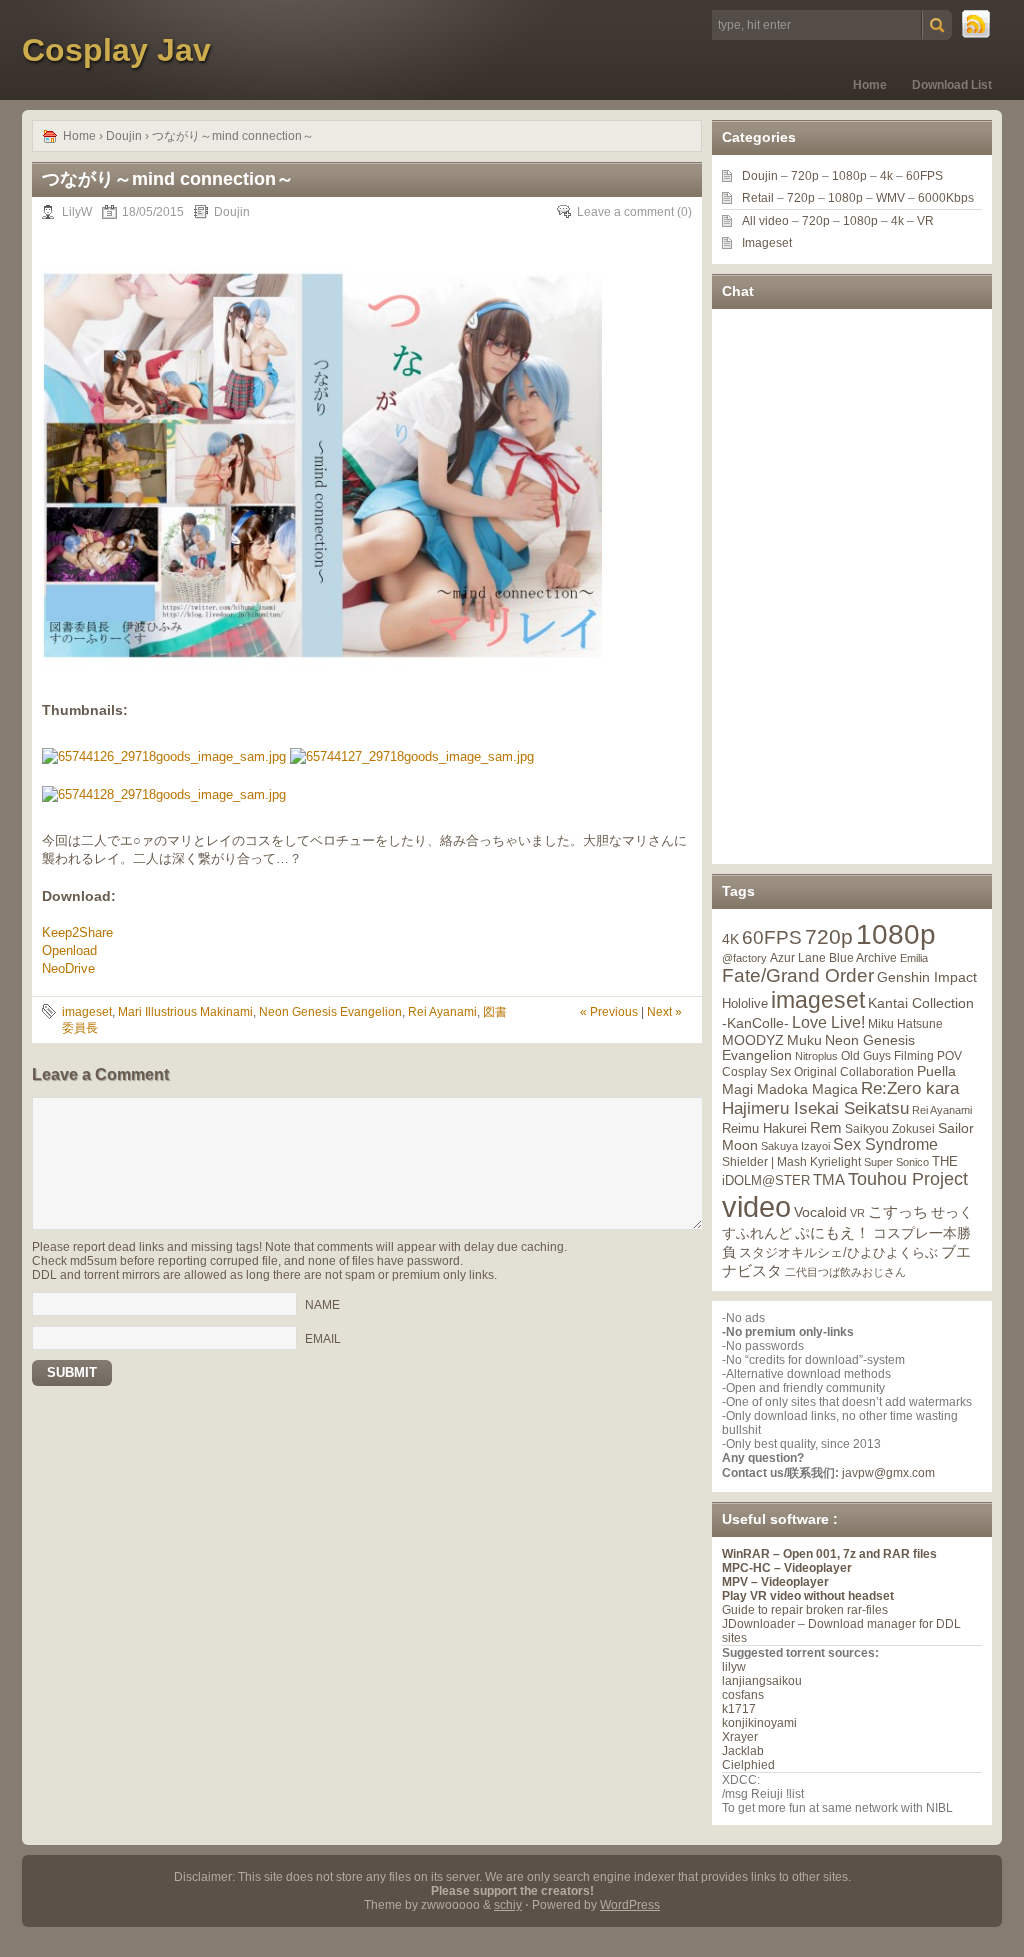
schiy (508, 1905)
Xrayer (740, 1737)
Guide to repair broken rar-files (805, 1610)
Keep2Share (77, 932)
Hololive (745, 1003)
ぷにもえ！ (832, 1233)
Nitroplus (816, 1056)
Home (870, 85)
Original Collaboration (854, 1072)
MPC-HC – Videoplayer (787, 1568)
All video (765, 221)
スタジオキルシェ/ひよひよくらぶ (838, 1253)
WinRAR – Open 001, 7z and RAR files (829, 1554)
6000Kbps (946, 198)
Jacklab (743, 1751)
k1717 (739, 1709)
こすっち (898, 1212)
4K (730, 939)
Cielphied (748, 1765)
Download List (952, 85)
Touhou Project (908, 1179)
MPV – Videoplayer (775, 1582)
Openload (69, 950)
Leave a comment (625, 212)
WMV (890, 198)
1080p (849, 176)
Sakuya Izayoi (795, 1146)
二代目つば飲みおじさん (845, 1272)
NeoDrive (68, 968)
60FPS (924, 176)
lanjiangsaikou (762, 1681)
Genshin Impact (927, 977)
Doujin (124, 136)
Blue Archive (863, 957)
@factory (744, 958)
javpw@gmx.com (888, 1473)
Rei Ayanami (442, 1012)
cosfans (743, 1695)
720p (805, 176)
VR (925, 221)
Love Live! (828, 1022)
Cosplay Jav (116, 50)
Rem (826, 1127)
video (756, 1206)
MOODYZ (753, 1040)
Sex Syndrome (885, 1144)
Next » (664, 1012)
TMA (829, 1179)
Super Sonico (896, 1162)
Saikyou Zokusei (890, 1128)
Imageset (767, 243)
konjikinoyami (759, 1723)
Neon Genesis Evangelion (330, 1012)
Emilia (914, 958)
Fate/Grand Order (798, 975)
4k (886, 176)
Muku (804, 1040)
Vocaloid (820, 1212)
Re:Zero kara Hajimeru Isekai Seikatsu (840, 1098)
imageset (87, 1012)
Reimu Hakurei (764, 1129)
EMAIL (323, 1339)
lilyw (734, 1667)
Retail (758, 198)
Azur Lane (798, 958)
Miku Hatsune (905, 1024)
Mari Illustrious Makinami (185, 1012)
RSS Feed (977, 25)
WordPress (630, 1905)
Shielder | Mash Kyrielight (791, 1162)
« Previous (609, 1012)
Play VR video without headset (808, 1596)
